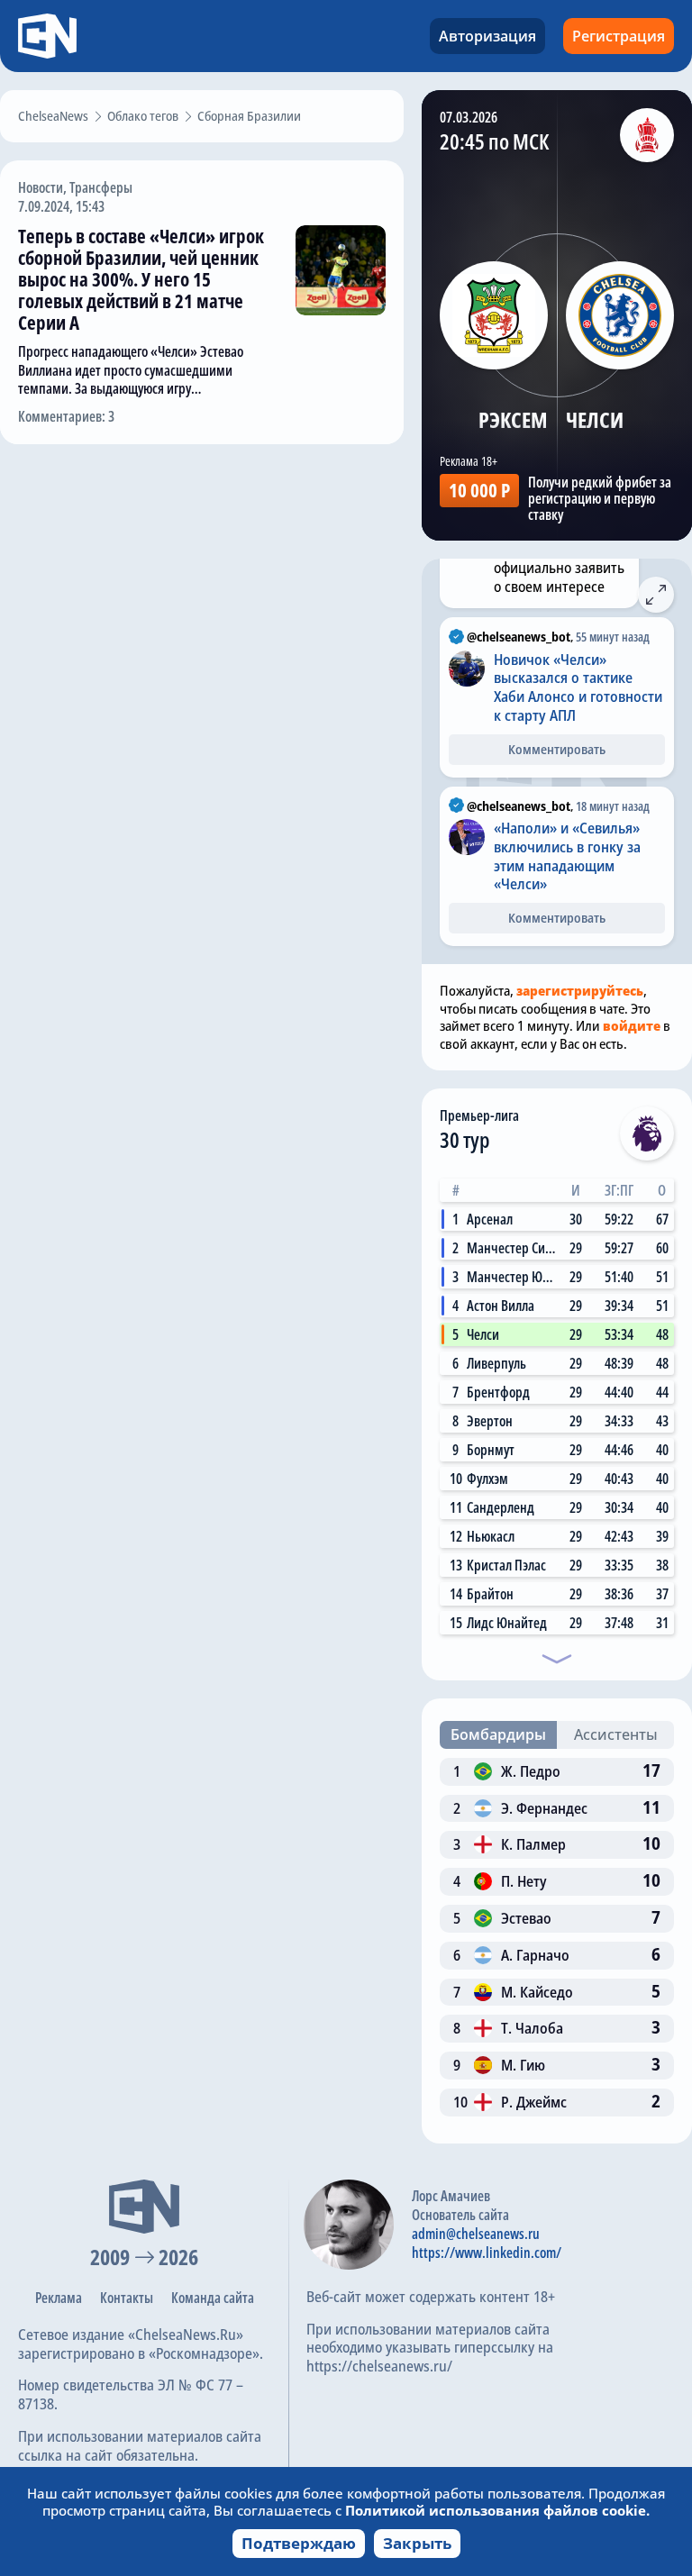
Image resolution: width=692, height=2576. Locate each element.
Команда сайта (213, 2298)
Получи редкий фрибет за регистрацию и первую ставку (600, 498)
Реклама (59, 2298)
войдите (632, 1025)
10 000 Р (479, 490)
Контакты (127, 2298)
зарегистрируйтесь (580, 990)
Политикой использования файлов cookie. (497, 2510)
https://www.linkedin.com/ (487, 2253)
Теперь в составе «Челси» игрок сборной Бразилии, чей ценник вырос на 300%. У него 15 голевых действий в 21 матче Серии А (141, 279)
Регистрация (619, 36)
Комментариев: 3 (66, 416)
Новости (41, 187)
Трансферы (101, 187)
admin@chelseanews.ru (476, 2234)
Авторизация (487, 36)
